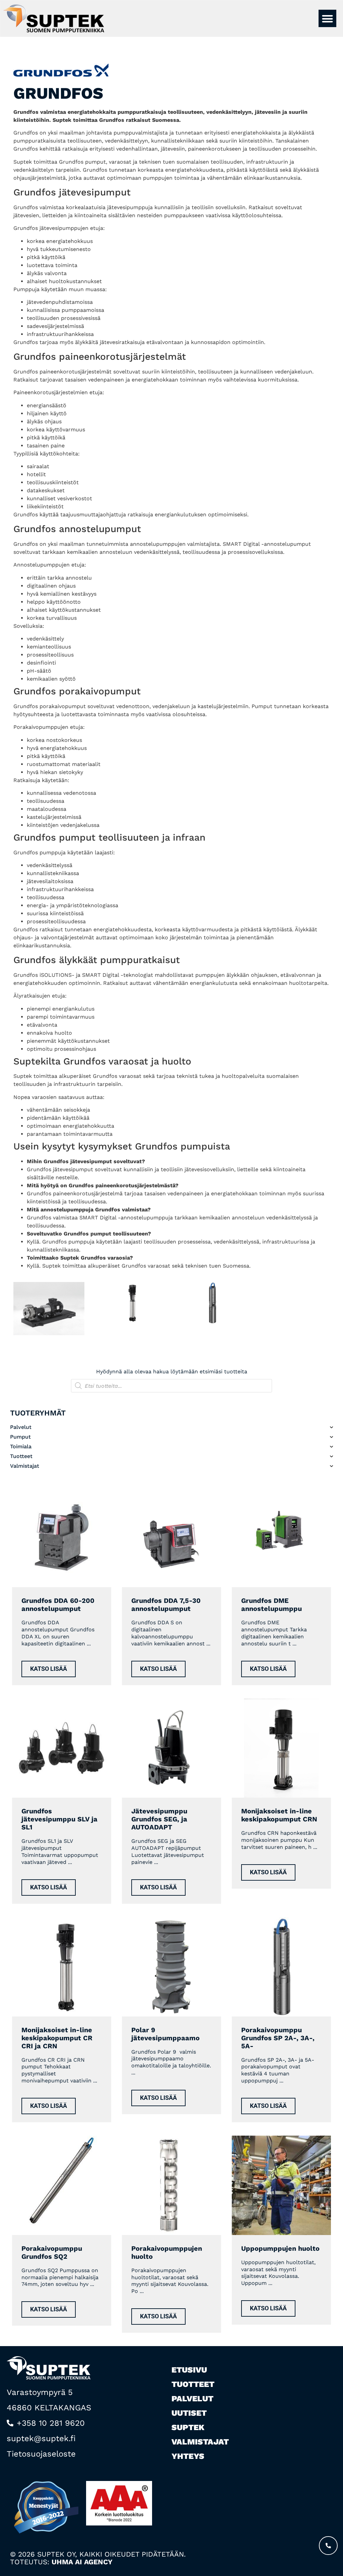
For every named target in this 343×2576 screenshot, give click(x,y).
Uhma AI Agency (82, 2562)
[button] (327, 19)
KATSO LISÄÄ (49, 1668)
